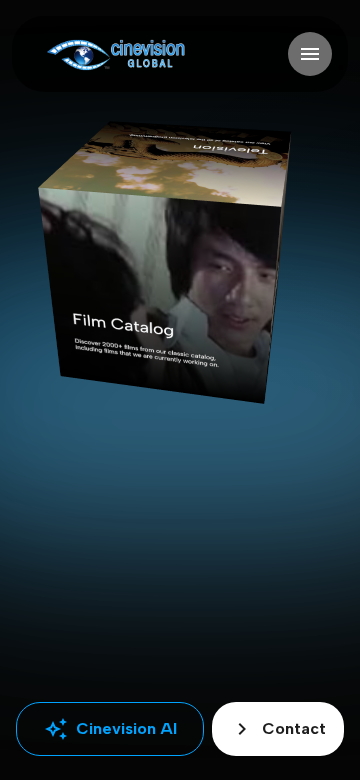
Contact (278, 729)
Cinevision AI (110, 729)
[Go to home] (115, 54)
